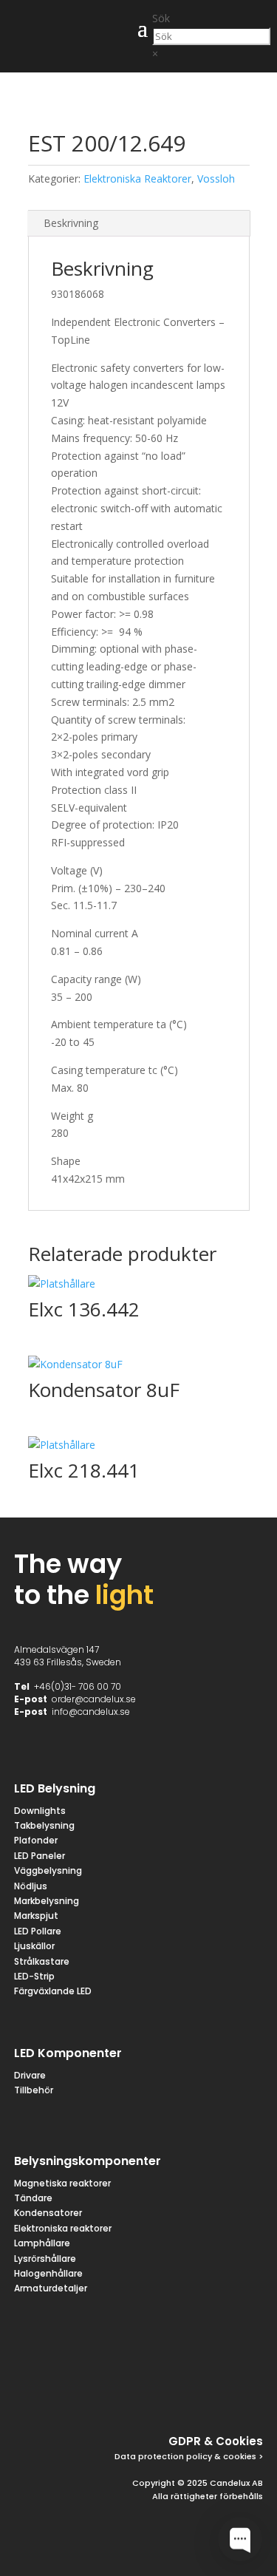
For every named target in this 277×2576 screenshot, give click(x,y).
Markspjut (36, 1916)
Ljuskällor (34, 1946)
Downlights (40, 1811)
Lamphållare (42, 2243)
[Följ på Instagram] (177, 2393)
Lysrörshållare (45, 2259)
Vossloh (216, 179)
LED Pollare (38, 1931)
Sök (161, 18)
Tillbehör (34, 2090)
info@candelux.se (91, 1712)
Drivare (30, 2075)
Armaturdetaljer (51, 2288)
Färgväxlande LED (53, 1991)
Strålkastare (42, 1961)
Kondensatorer (48, 2213)
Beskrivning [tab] (71, 223)
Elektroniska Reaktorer (137, 179)
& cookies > (237, 2456)
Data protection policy (163, 2456)
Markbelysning (47, 1901)
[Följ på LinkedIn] (213, 2393)
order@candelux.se (94, 1699)
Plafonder (36, 1840)
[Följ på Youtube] (248, 2393)
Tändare (33, 2198)
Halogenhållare (48, 2273)
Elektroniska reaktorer (63, 2228)
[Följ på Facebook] (106, 2393)
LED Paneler (40, 1856)
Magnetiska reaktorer (62, 2183)
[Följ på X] (142, 2393)
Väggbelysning (48, 1870)
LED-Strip (34, 1976)
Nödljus (31, 1886)
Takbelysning (45, 1825)
